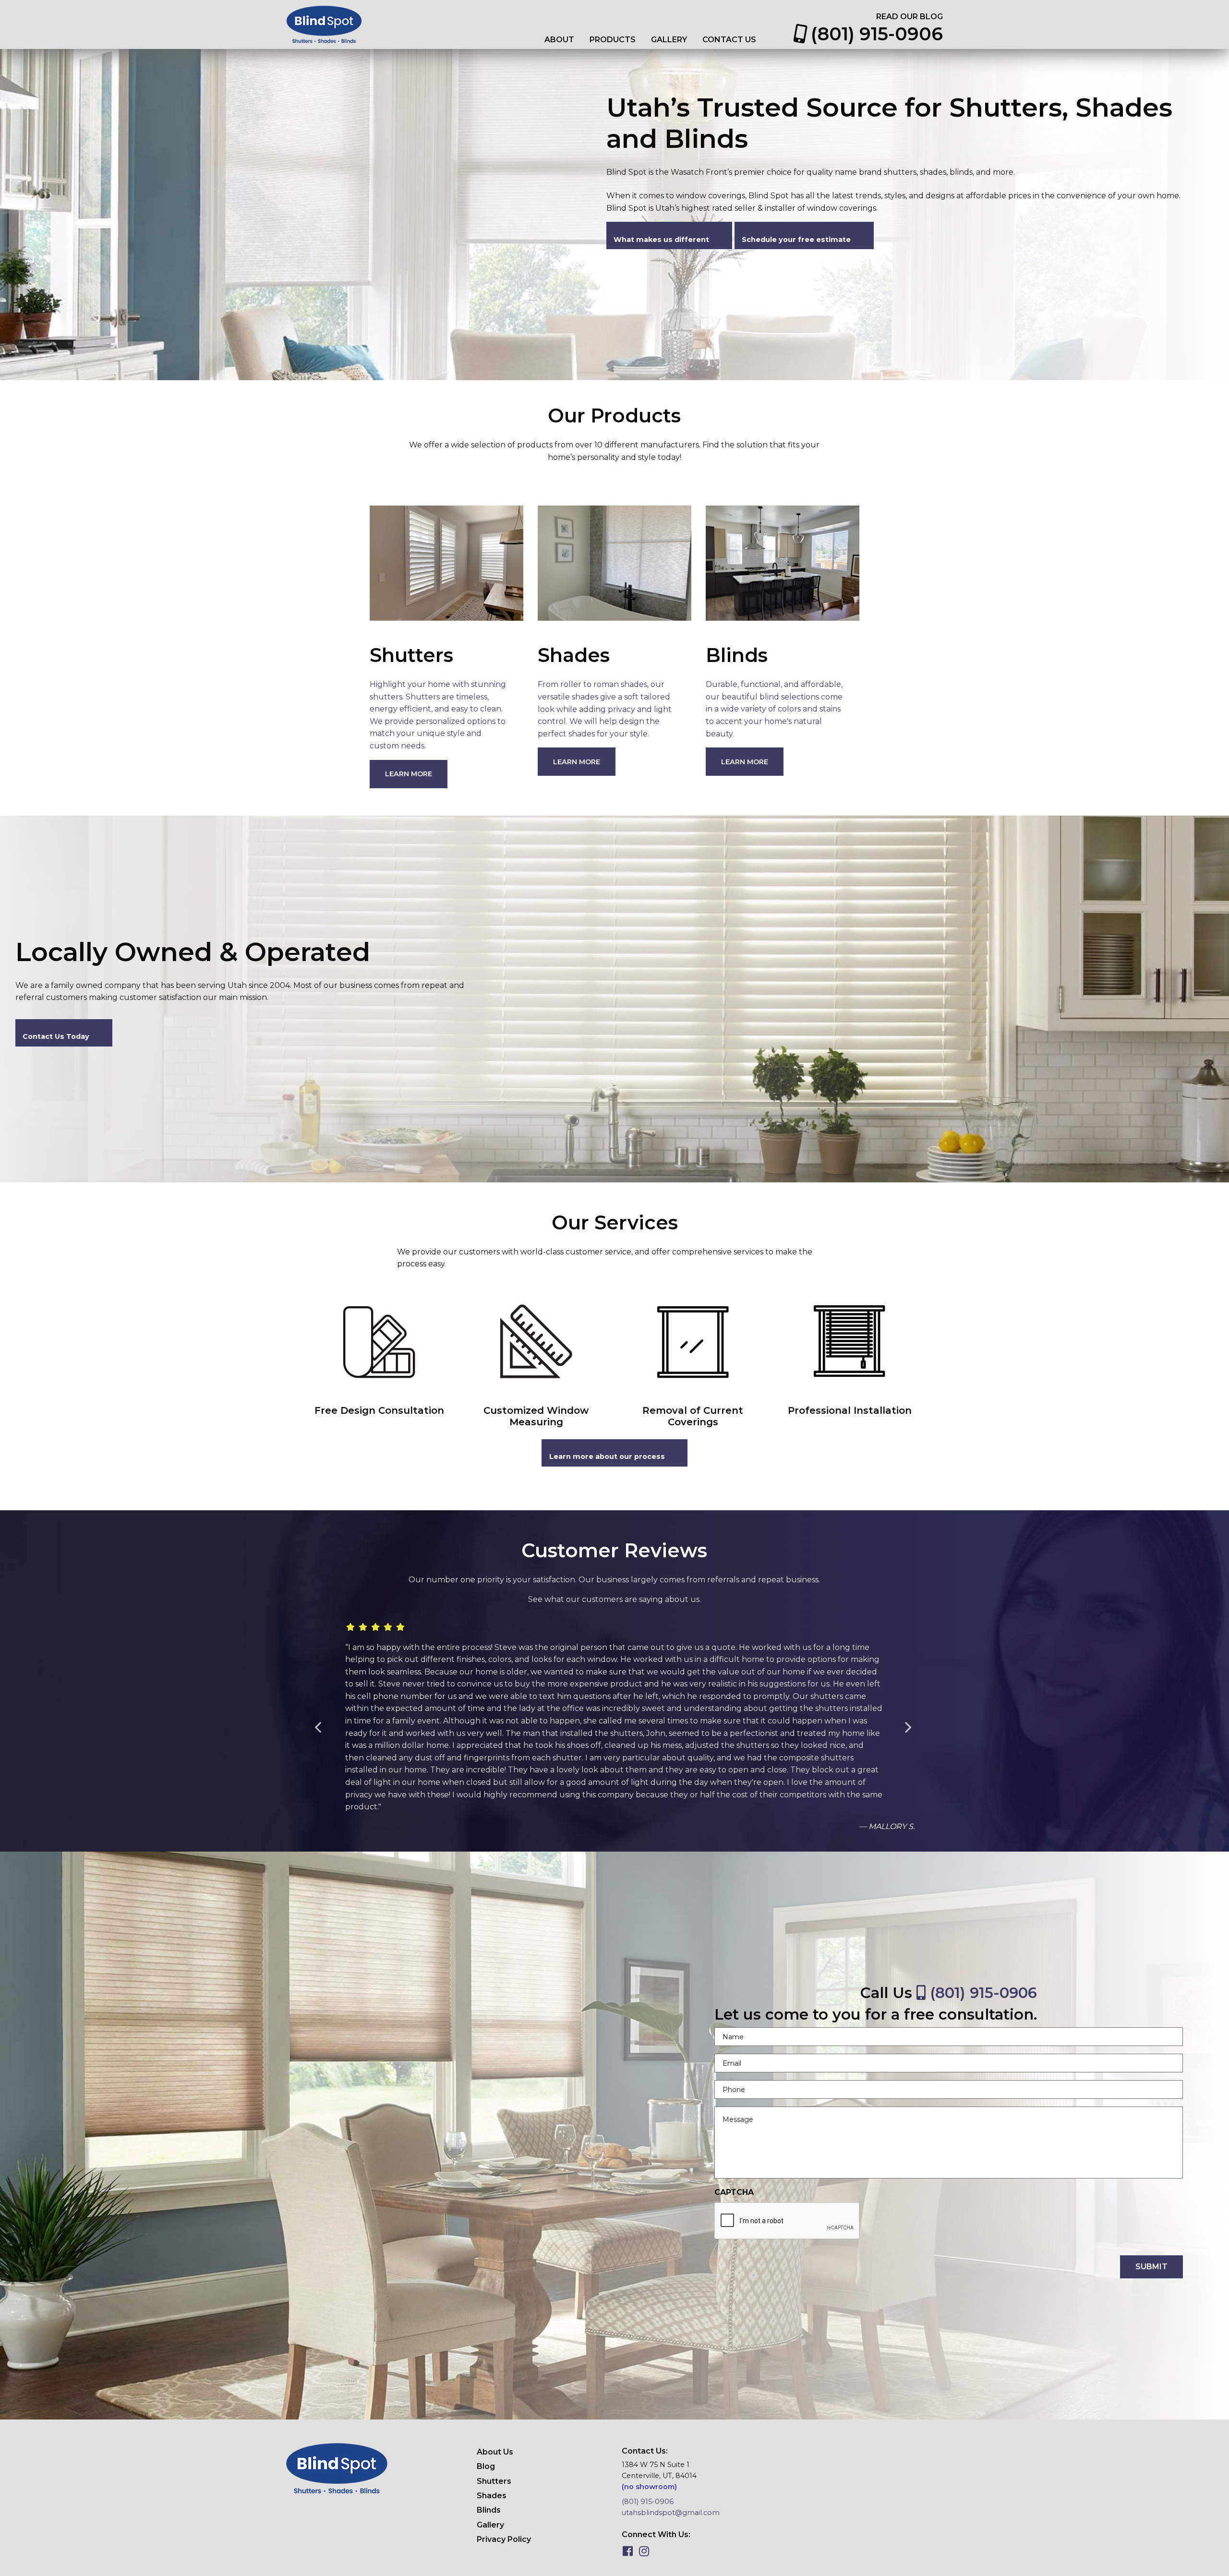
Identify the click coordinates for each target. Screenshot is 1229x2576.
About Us (495, 2452)
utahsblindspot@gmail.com (671, 2513)
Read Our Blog (910, 17)
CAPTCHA (734, 2192)
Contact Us (729, 40)
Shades (492, 2496)
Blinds (489, 2510)
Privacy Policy (504, 2539)
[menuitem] (559, 40)
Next (913, 1728)
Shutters (494, 2481)
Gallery (669, 40)
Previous (323, 1728)
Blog (486, 2466)
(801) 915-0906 (874, 34)
